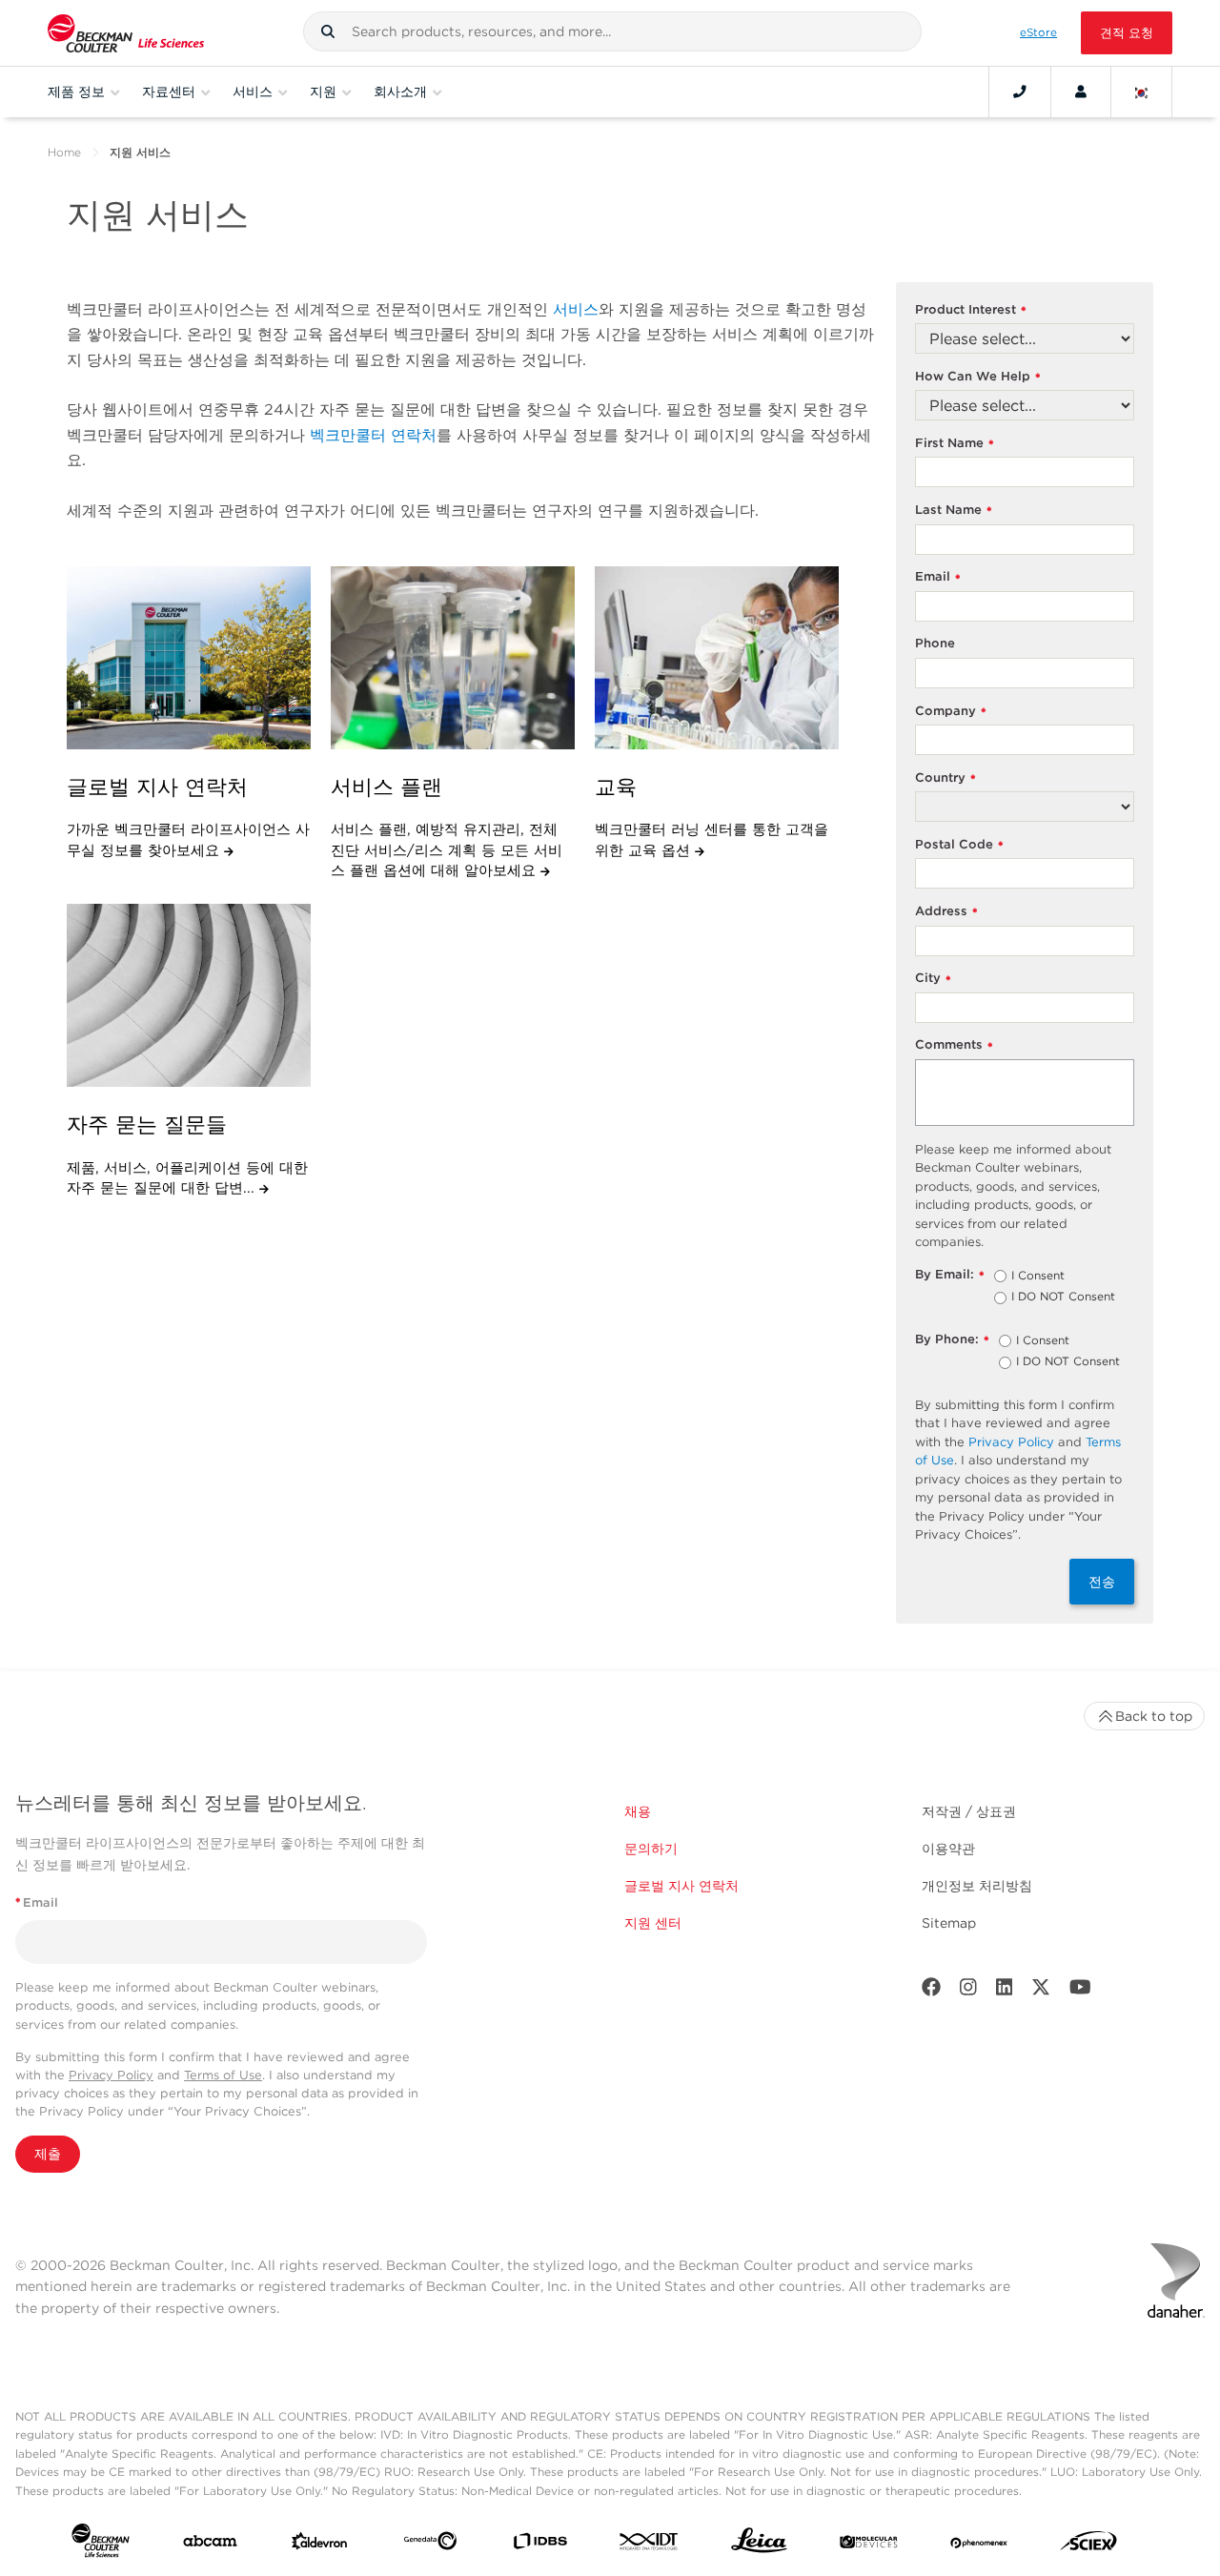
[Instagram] (968, 1991)
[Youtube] (1080, 1991)
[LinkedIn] (1005, 1991)
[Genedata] (430, 2545)
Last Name (954, 511)
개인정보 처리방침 (977, 1886)
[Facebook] (931, 1991)
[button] (328, 31)
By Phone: (952, 1340)
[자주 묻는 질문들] (189, 995)
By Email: (950, 1275)
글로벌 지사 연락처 (681, 1886)
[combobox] (612, 31)
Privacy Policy (1011, 1442)
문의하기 (651, 1849)
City (933, 979)
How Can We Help (978, 377)
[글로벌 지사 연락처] (189, 658)
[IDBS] (540, 2545)
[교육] (717, 658)
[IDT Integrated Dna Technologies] (650, 2545)
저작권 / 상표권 (969, 1811)
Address (946, 912)
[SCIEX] (1089, 2545)
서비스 (576, 309)
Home (64, 152)
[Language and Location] (1142, 92)
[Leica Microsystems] (759, 2545)
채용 (638, 1811)
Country (945, 778)
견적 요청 (1127, 33)
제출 (48, 2154)
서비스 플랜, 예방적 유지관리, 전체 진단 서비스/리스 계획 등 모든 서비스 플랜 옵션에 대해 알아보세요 (447, 850)
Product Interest (971, 310)
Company (951, 712)
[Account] (1081, 92)
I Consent (1038, 1277)
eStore (1038, 32)
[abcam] (210, 2545)
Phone (935, 643)
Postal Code (959, 845)
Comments (954, 1045)
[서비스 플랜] (453, 658)
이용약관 (948, 1849)
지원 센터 (653, 1923)
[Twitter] (1041, 1991)
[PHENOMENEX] (979, 2545)
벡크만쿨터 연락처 (373, 435)
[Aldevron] (320, 2545)
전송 (1102, 1582)
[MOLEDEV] (869, 2545)
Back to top (1154, 1716)
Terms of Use (223, 2075)
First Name (955, 444)
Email (938, 577)
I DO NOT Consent (1063, 1298)
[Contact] (1020, 92)
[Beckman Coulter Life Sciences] (126, 33)
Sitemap (949, 1923)
